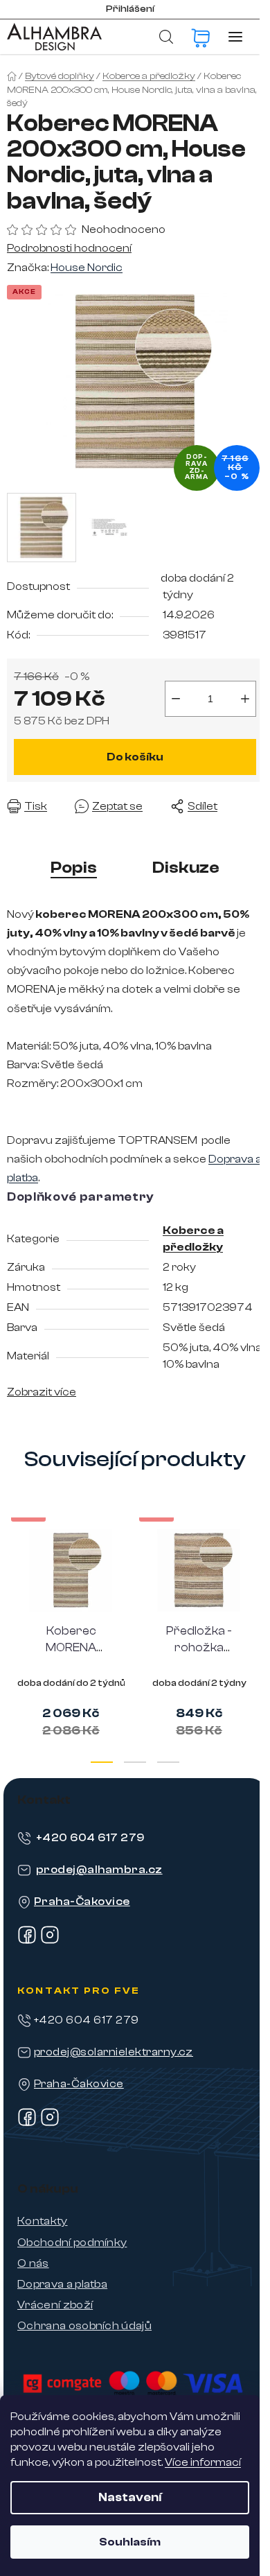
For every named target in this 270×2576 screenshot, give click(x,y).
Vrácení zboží (55, 2305)
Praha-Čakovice (82, 1901)
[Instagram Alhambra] (50, 1941)
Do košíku (135, 757)
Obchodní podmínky (72, 2243)
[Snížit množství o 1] (176, 699)
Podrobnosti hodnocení (69, 248)
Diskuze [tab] (186, 868)
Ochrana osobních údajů (84, 2326)
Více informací (203, 2462)
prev (15, 1572)
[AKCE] (71, 1570)
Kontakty (43, 2221)
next (255, 1572)
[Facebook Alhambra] (27, 1941)
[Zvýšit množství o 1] (245, 699)
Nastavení (130, 2497)
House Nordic (87, 268)
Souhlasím (130, 2542)
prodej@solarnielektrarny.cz (114, 2052)
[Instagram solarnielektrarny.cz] (50, 2123)
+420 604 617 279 (90, 1838)
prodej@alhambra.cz (99, 1870)
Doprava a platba (62, 2284)
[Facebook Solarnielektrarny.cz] (27, 2123)
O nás (33, 2263)
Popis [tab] (74, 868)
